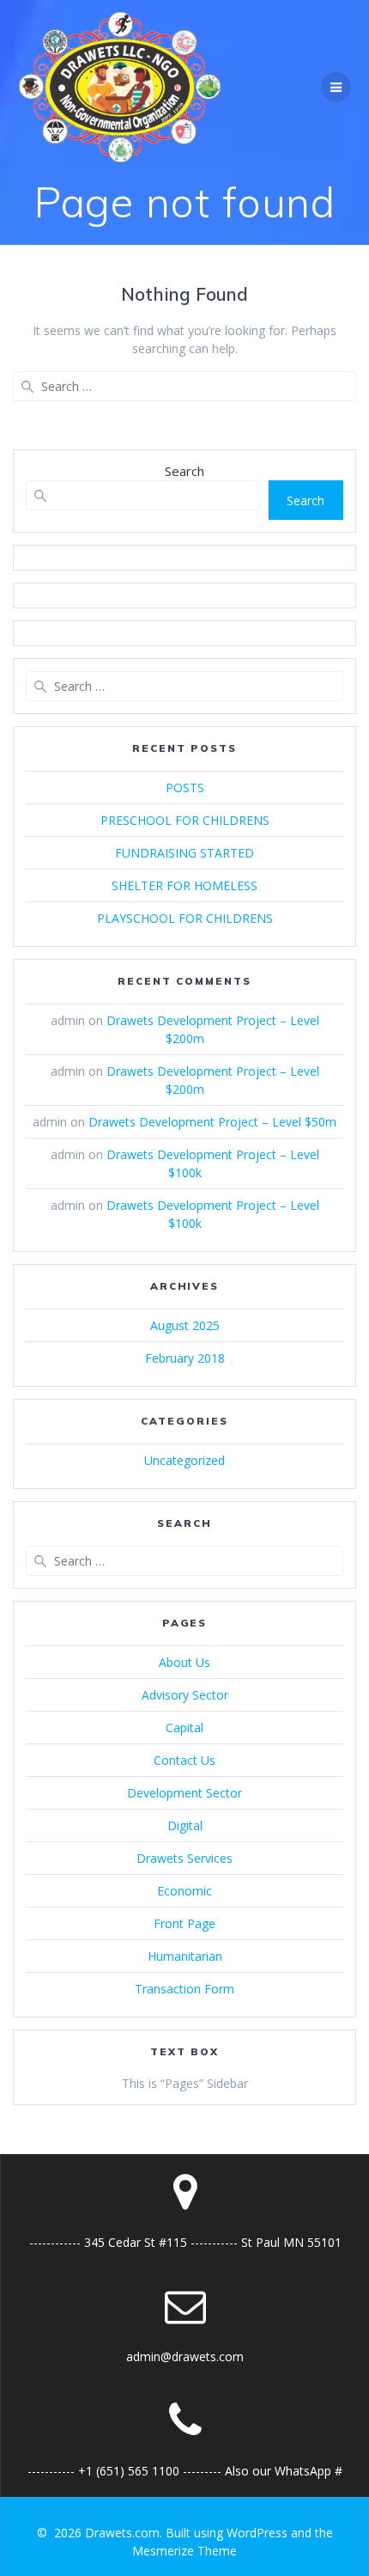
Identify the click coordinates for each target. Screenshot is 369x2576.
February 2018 (185, 1358)
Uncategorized (184, 1460)
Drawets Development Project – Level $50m (212, 1122)
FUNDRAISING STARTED (184, 853)
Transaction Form (184, 1989)
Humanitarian (185, 1956)
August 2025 (185, 1325)
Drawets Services (184, 1858)
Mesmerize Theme (184, 2551)
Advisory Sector (185, 1695)
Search (184, 471)
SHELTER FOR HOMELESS (184, 885)
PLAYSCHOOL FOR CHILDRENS (185, 918)
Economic (184, 1891)
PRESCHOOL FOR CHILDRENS (185, 820)
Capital (184, 1728)
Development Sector (184, 1793)
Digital (185, 1825)
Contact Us (184, 1760)
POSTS (185, 787)
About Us (184, 1662)
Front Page (184, 1923)
